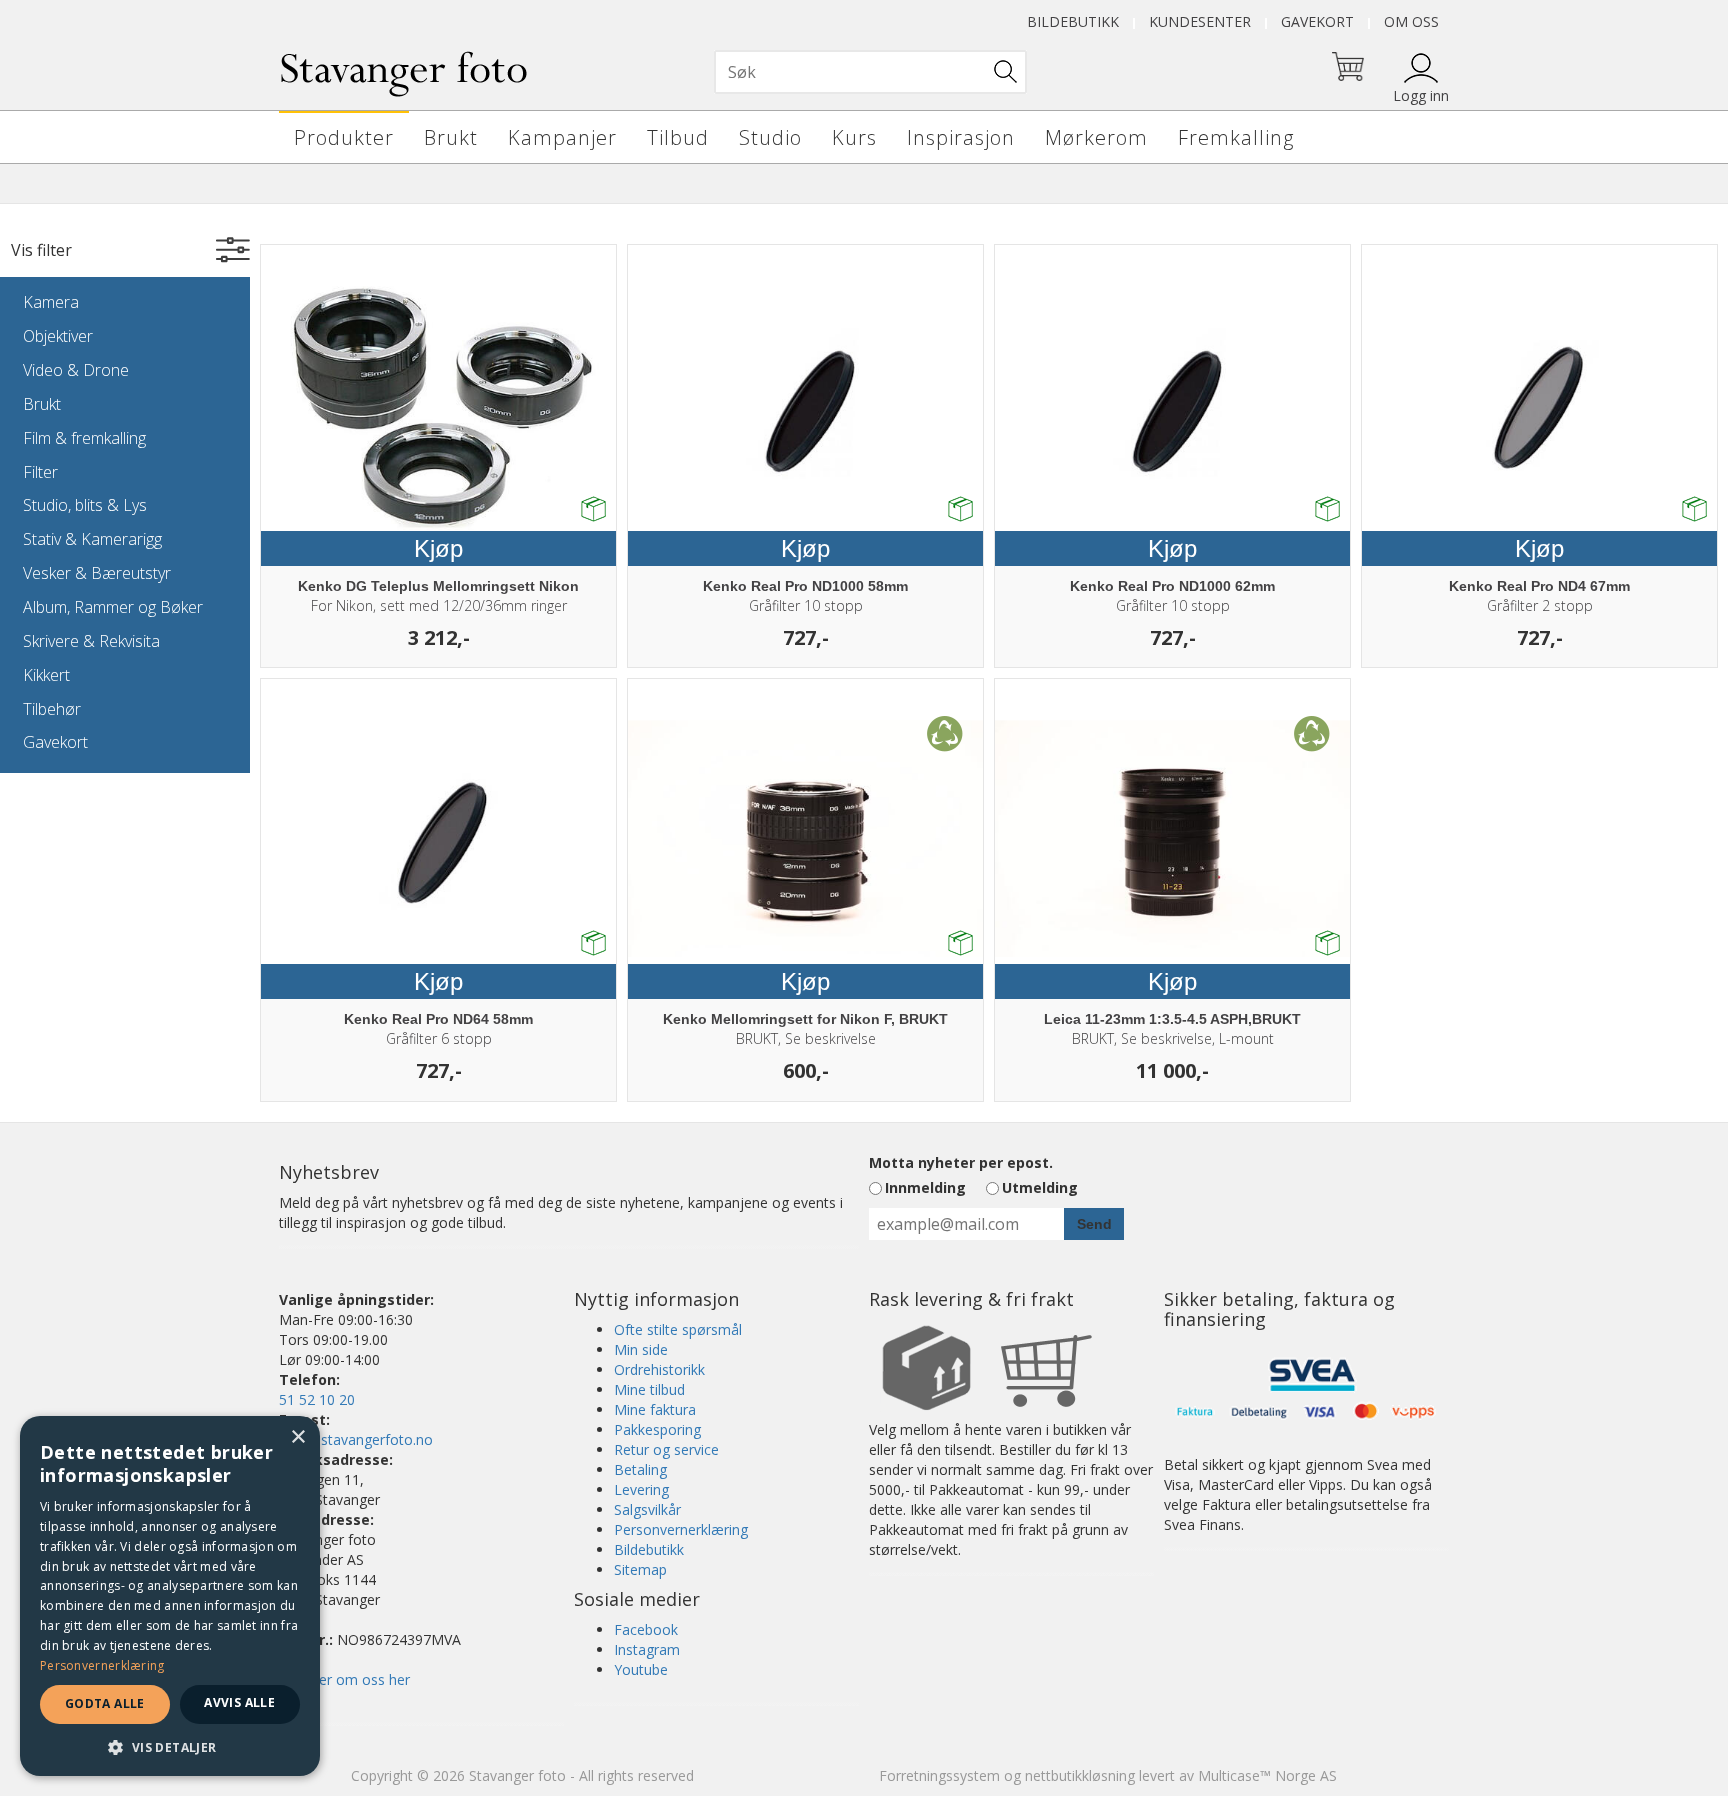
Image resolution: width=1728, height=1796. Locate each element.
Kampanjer (562, 137)
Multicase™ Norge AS (1267, 1775)
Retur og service (666, 1449)
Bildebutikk (1073, 21)
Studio (770, 137)
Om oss (1411, 21)
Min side (641, 1349)
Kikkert (46, 675)
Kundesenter (1200, 21)
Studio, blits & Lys (85, 505)
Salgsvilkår (647, 1509)
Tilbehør (52, 709)
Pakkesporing (657, 1429)
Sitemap (640, 1569)
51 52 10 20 (317, 1399)
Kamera (51, 302)
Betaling (640, 1469)
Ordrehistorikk (659, 1369)
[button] (170, 1746)
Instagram (647, 1649)
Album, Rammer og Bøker (113, 607)
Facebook (646, 1629)
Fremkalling (1236, 137)
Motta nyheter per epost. (961, 1162)
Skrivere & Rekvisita (91, 641)
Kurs (854, 137)
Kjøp (438, 548)
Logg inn (1421, 95)
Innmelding (925, 1187)
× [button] (297, 1437)
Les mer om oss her (344, 1679)
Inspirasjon (961, 137)
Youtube (641, 1669)
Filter (40, 472)
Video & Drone (76, 370)
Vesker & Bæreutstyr (97, 573)
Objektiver (58, 336)
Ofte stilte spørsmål (678, 1329)
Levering (641, 1489)
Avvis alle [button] (239, 1702)
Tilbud (678, 137)
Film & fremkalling (84, 438)
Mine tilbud (649, 1389)
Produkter (344, 137)
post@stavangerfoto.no (356, 1439)
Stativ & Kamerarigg (92, 539)
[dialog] (170, 1596)
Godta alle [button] (105, 1703)
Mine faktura (655, 1409)
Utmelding (1040, 1187)
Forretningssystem (939, 1775)
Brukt (451, 137)
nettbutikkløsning (1080, 1775)
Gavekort (1317, 21)
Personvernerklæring (681, 1529)
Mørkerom (1096, 137)
